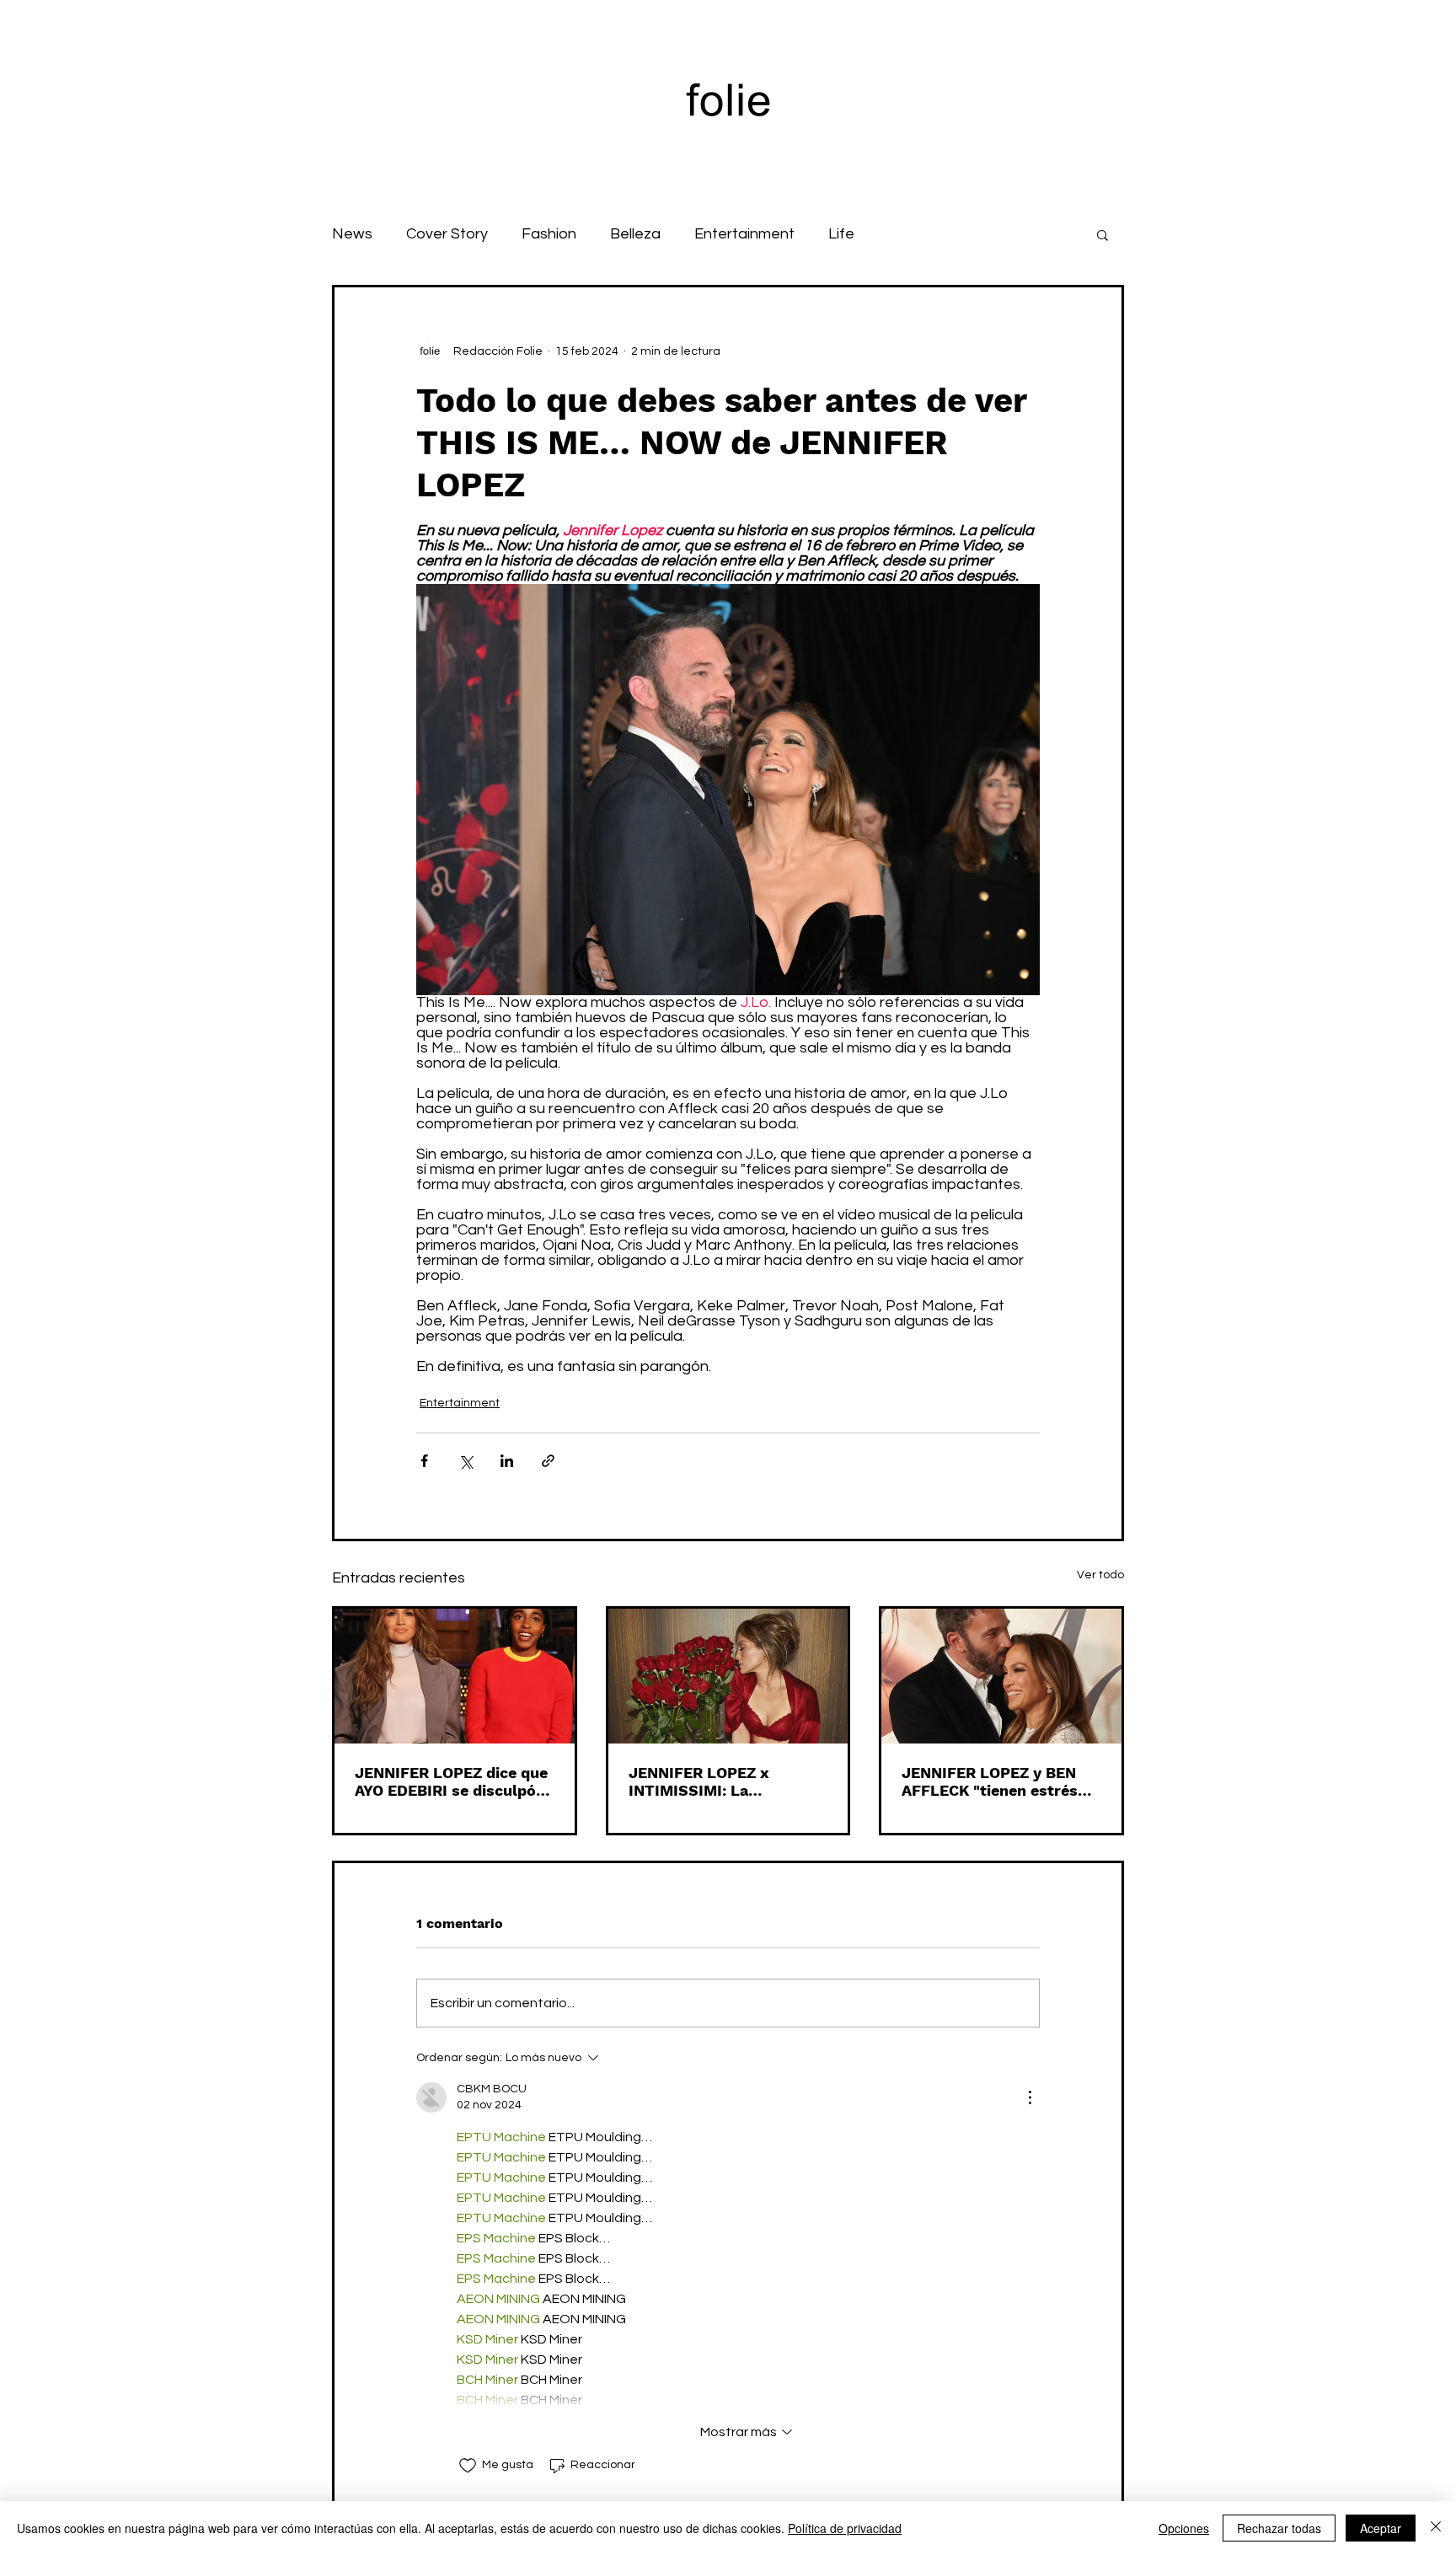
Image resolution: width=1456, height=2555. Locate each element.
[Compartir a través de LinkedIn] (507, 1461)
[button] (1103, 234)
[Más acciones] (1030, 2097)
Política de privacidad (845, 2528)
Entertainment (744, 234)
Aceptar (1381, 2528)
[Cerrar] (1436, 2528)
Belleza (635, 234)
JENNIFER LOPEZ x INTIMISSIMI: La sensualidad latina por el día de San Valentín (720, 1781)
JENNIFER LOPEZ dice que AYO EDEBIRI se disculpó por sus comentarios (451, 1781)
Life (841, 234)
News (352, 234)
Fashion (549, 234)
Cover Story (447, 234)
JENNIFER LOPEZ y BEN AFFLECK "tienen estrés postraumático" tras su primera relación (990, 1781)
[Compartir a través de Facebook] (424, 1461)
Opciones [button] (1184, 2528)
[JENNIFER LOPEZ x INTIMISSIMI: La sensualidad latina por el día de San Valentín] (728, 1676)
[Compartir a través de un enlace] (548, 1461)
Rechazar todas (1279, 2528)
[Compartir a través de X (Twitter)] (466, 1461)
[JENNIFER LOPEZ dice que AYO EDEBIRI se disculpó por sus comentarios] (455, 1676)
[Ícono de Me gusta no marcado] (468, 2466)
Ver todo (1100, 1575)
